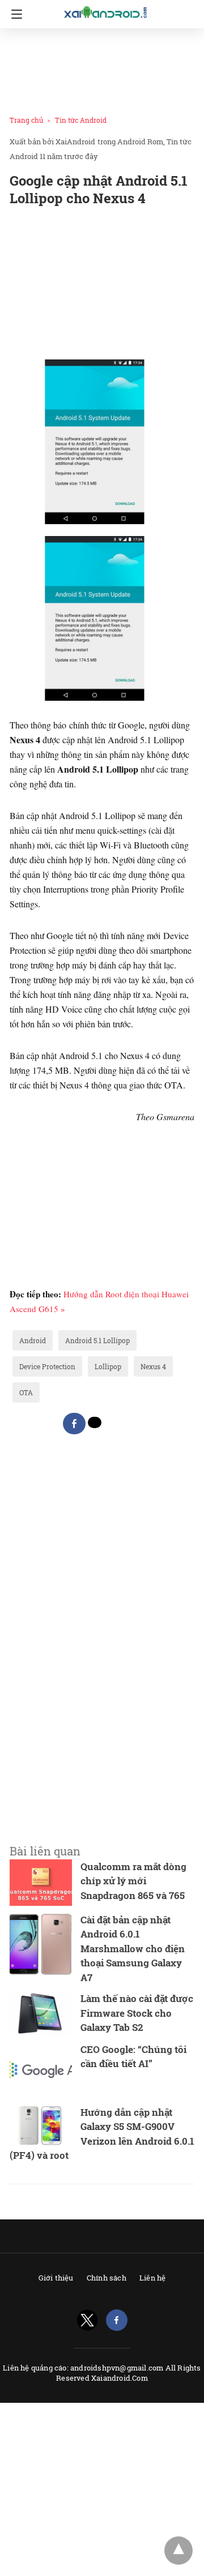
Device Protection (47, 1366)
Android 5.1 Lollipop (97, 1340)
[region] (99, 69)
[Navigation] (14, 14)
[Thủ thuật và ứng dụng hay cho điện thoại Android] (106, 12)
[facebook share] (74, 1424)
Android (33, 1340)
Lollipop (108, 1366)
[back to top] (178, 2551)
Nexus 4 (153, 1366)
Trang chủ (26, 120)
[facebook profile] (117, 2320)
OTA (26, 1392)
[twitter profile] (87, 2320)
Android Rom (140, 142)
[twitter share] (95, 1422)
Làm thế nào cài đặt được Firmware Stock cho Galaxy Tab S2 (137, 2013)
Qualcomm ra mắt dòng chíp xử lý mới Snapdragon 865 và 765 (133, 1881)
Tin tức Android (81, 120)
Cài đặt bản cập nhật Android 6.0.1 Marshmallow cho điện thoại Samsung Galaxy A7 (133, 1949)
